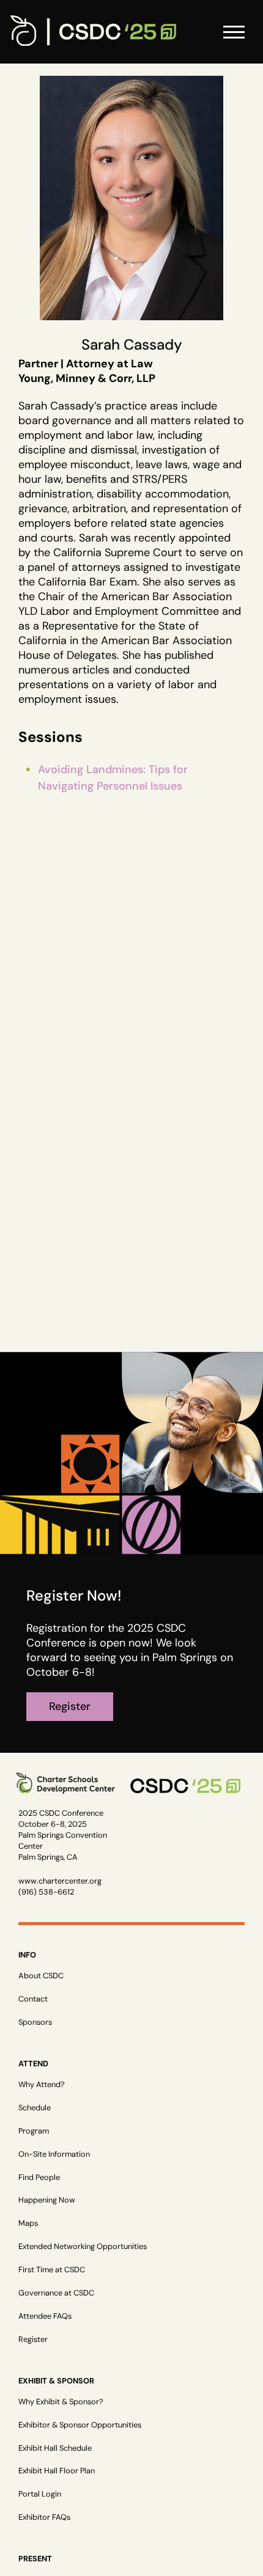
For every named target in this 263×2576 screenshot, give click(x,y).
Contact (33, 1999)
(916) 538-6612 (46, 1892)
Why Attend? (42, 2084)
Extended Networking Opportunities (83, 2246)
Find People (39, 2177)
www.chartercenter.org (60, 1881)
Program (34, 2131)
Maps (28, 2223)
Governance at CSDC (56, 2293)
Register (33, 2339)
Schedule (35, 2108)
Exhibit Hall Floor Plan (57, 2471)
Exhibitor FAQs (44, 2517)
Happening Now (47, 2200)
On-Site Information (54, 2154)
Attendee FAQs (45, 2316)
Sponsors (35, 2022)
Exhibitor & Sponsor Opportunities (80, 2425)
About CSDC (41, 1976)
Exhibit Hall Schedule (55, 2448)
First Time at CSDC (52, 2270)
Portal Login (40, 2494)
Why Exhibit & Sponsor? (61, 2402)
